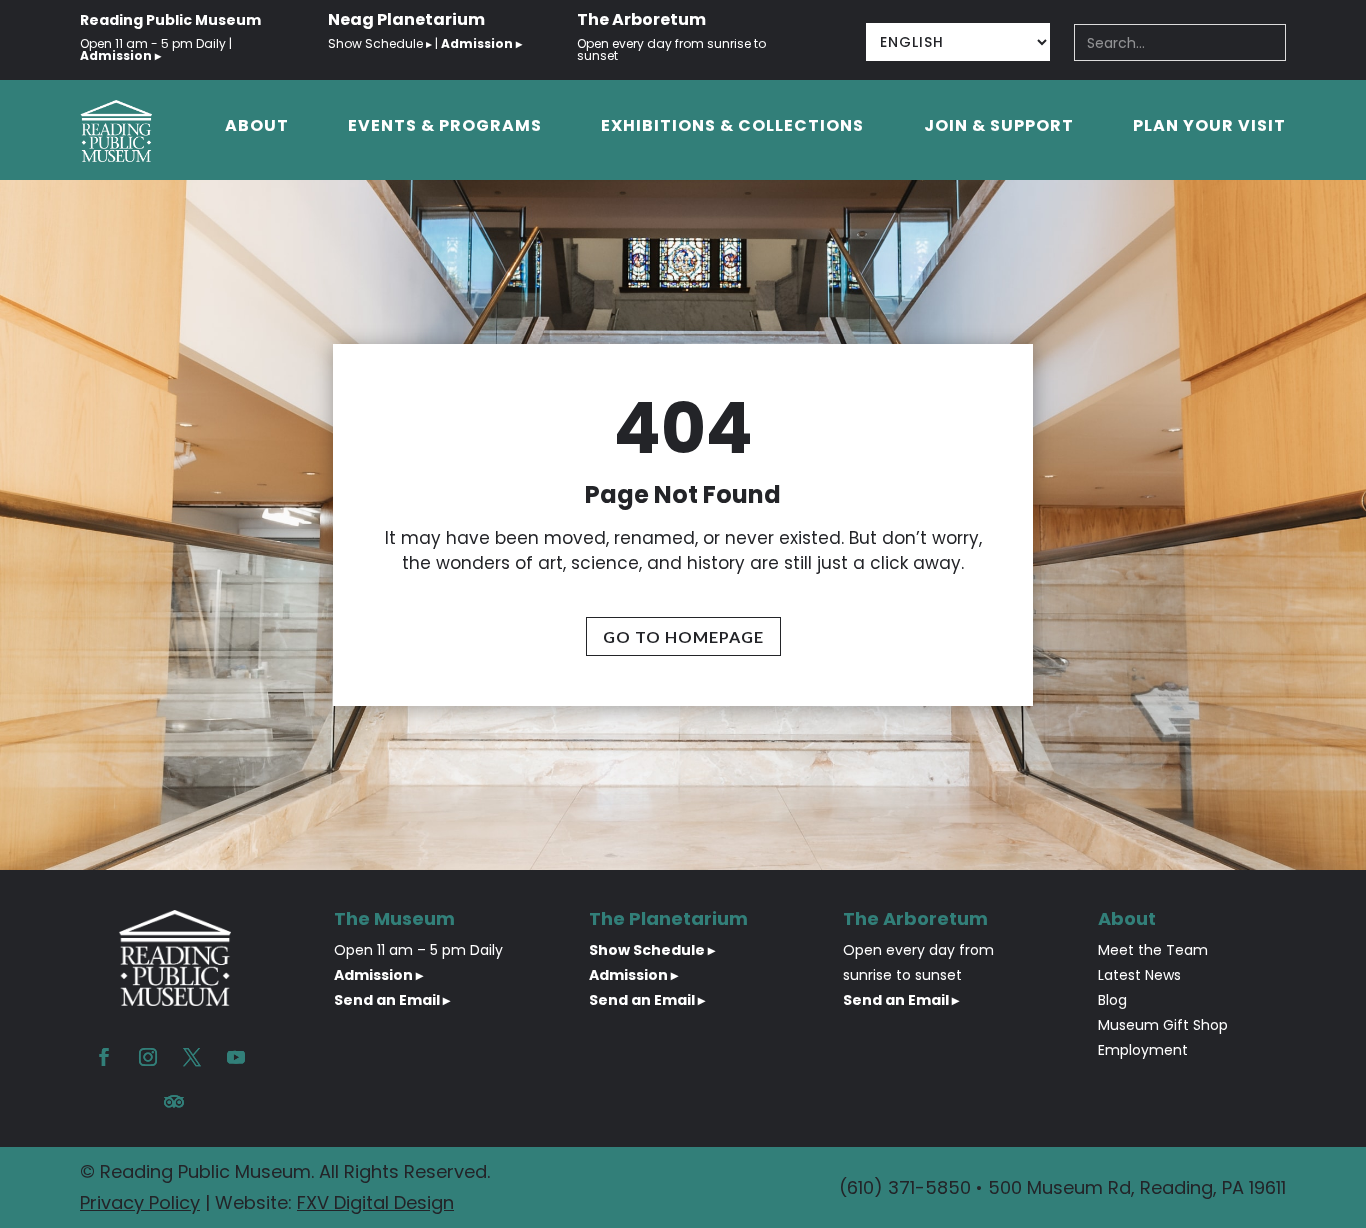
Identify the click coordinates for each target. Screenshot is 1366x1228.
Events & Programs (445, 128)
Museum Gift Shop (1163, 1025)
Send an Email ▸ (392, 1000)
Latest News (1139, 975)
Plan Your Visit (1209, 128)
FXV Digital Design (375, 1202)
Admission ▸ (378, 975)
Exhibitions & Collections (732, 128)
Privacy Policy (140, 1202)
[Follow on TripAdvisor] (174, 1101)
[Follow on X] (192, 1057)
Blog (1112, 1000)
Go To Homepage (683, 636)
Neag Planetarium (406, 19)
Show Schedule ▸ (381, 43)
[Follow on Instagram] (148, 1057)
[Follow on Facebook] (104, 1057)
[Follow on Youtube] (236, 1057)
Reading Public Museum (170, 20)
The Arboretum (641, 19)
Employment (1143, 1050)
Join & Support (999, 128)
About (257, 128)
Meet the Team (1153, 950)
